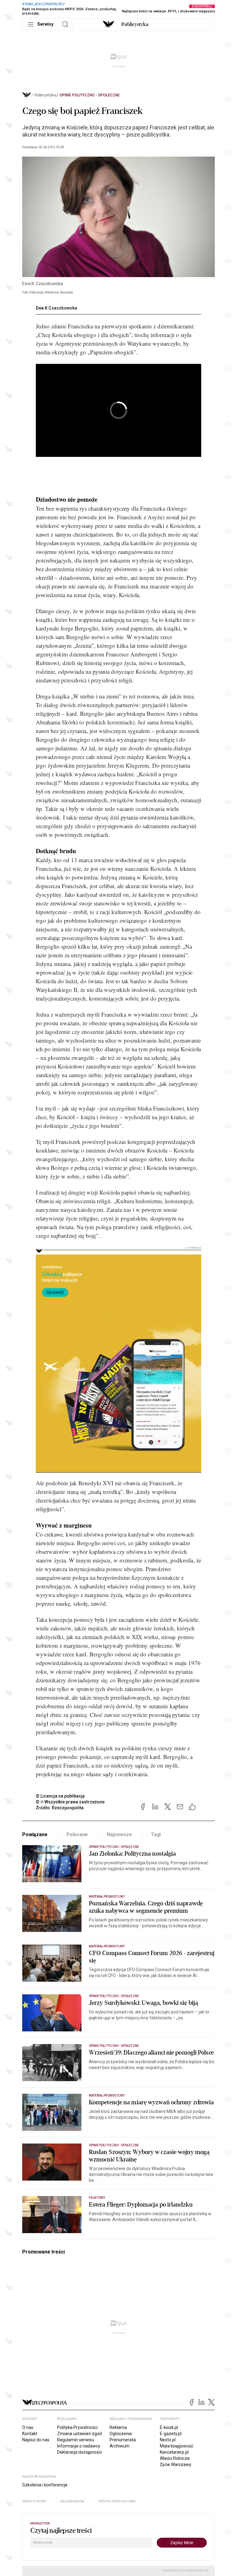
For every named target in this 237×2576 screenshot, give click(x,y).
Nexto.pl (168, 2440)
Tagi (156, 1834)
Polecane (77, 1834)
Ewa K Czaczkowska (56, 308)
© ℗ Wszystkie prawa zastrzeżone (70, 1802)
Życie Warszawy (176, 2464)
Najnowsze (119, 1834)
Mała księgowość (177, 2446)
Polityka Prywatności (77, 2427)
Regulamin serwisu (76, 2440)
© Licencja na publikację (60, 1796)
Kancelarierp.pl (174, 2452)
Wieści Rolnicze (175, 2458)
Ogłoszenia (121, 2434)
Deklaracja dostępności (79, 2452)
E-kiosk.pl (169, 2427)
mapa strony (34, 2501)
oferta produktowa (117, 2501)
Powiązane (35, 1834)
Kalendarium (72, 2501)
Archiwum (120, 2446)
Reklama (118, 2427)
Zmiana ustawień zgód (79, 2434)
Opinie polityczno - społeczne (90, 95)
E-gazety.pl (171, 2434)
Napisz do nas (36, 2440)
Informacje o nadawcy (79, 2446)
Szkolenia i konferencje (45, 2485)
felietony (97, 2198)
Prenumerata (123, 2440)
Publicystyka (135, 24)
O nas (28, 2427)
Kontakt (30, 2434)
